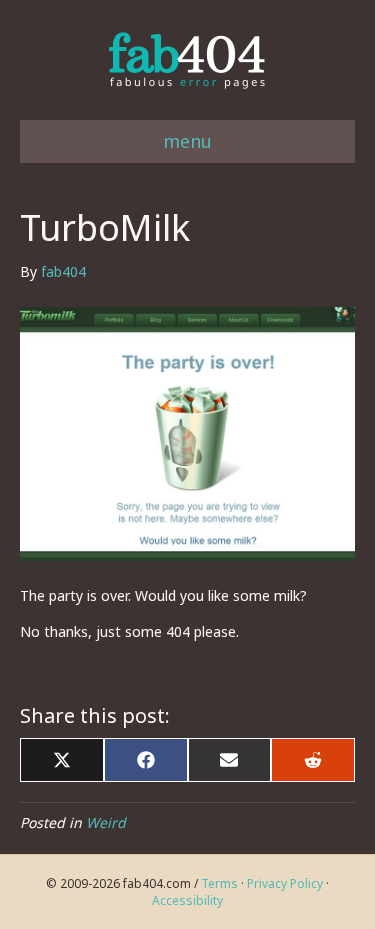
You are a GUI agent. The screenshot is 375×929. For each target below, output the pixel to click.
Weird (106, 822)
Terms (219, 883)
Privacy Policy (285, 883)
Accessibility (187, 900)
